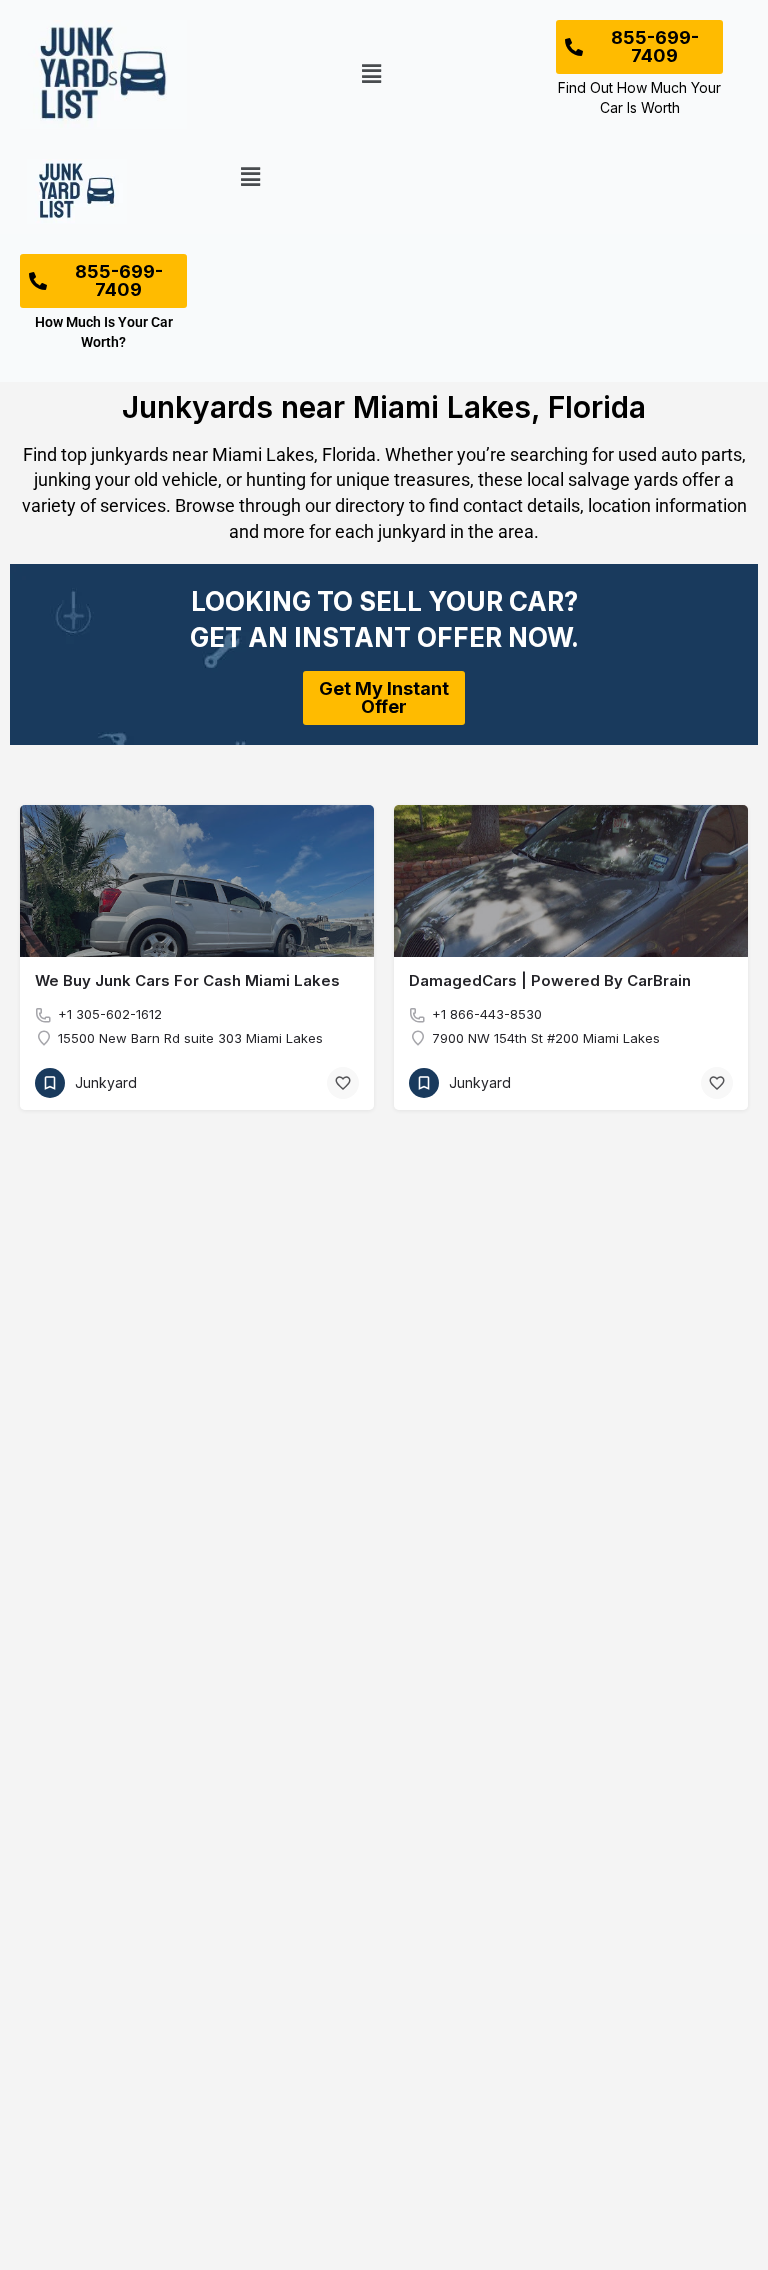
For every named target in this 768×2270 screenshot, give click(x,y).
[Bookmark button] (343, 1083)
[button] (372, 74)
